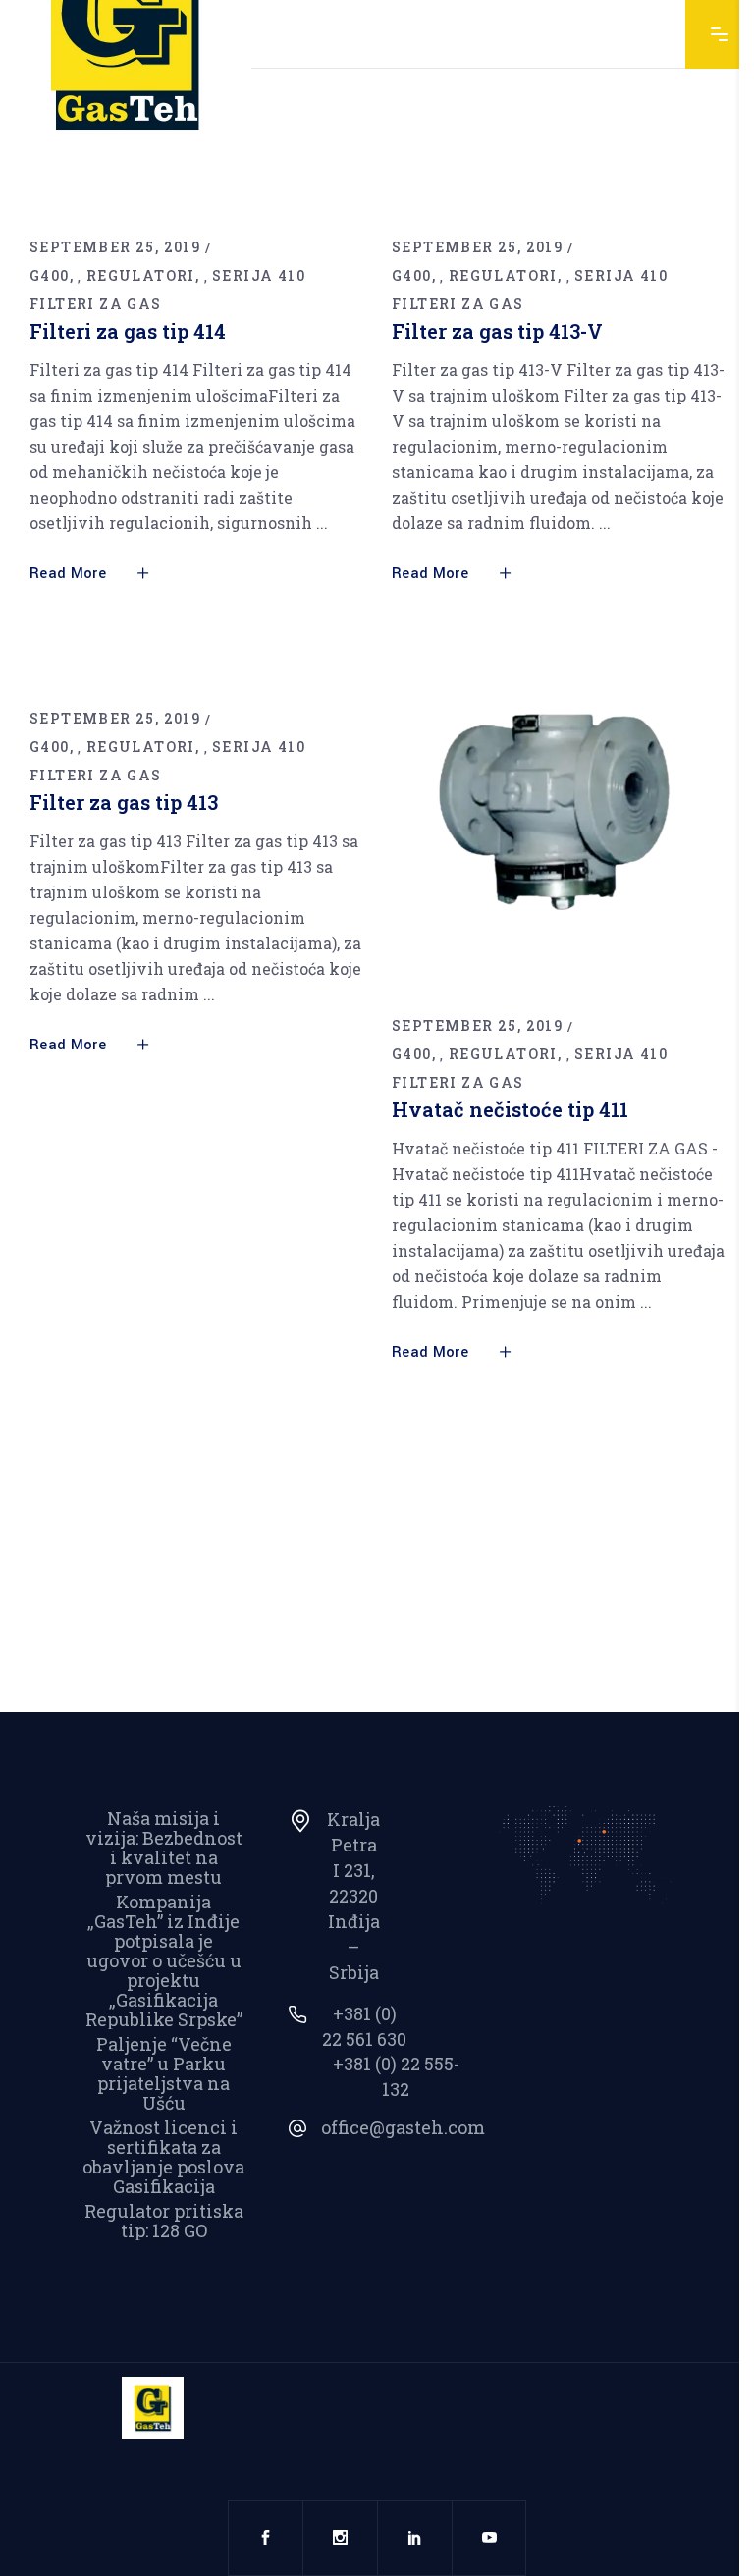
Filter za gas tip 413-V (497, 331)
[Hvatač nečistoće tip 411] (558, 824)
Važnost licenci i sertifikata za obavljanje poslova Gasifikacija (163, 2157)
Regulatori (141, 275)
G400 (50, 275)
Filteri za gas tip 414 (128, 331)
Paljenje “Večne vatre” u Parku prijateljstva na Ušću (164, 2073)
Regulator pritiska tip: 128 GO (164, 2221)
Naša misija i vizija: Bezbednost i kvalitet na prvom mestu (164, 1848)
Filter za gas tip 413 (124, 802)
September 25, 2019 (115, 247)
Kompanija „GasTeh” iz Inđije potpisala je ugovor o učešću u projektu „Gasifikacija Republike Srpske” (164, 1960)
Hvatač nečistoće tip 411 (510, 1109)
